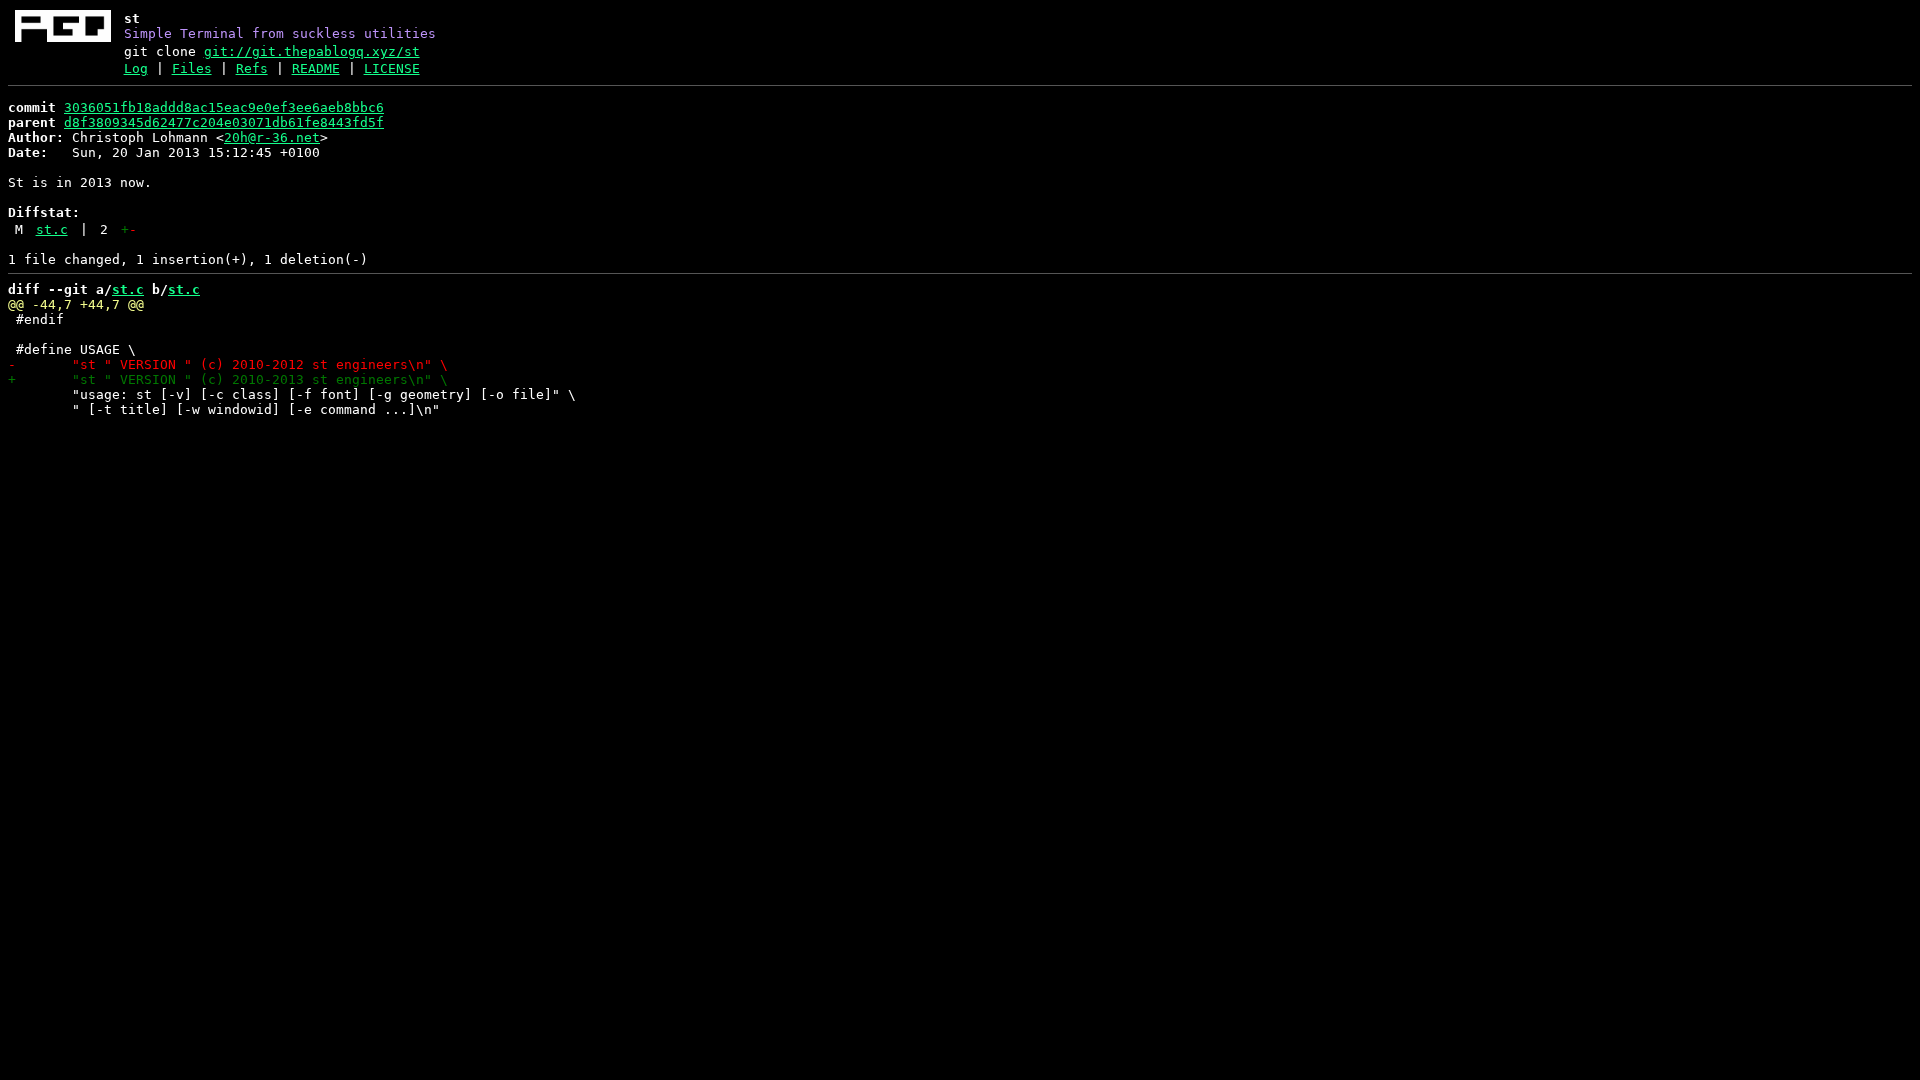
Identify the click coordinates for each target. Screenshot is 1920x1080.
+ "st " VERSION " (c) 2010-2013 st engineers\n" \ (228, 379)
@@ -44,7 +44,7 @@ (76, 304)
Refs (252, 68)
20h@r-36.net (272, 137)
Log (136, 68)
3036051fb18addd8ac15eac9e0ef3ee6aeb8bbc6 (224, 107)
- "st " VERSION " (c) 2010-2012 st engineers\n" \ (228, 364)
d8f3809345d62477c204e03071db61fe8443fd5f (224, 122)
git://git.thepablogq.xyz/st (312, 51)
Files (192, 68)
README (316, 68)
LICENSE (392, 68)
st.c (52, 229)
